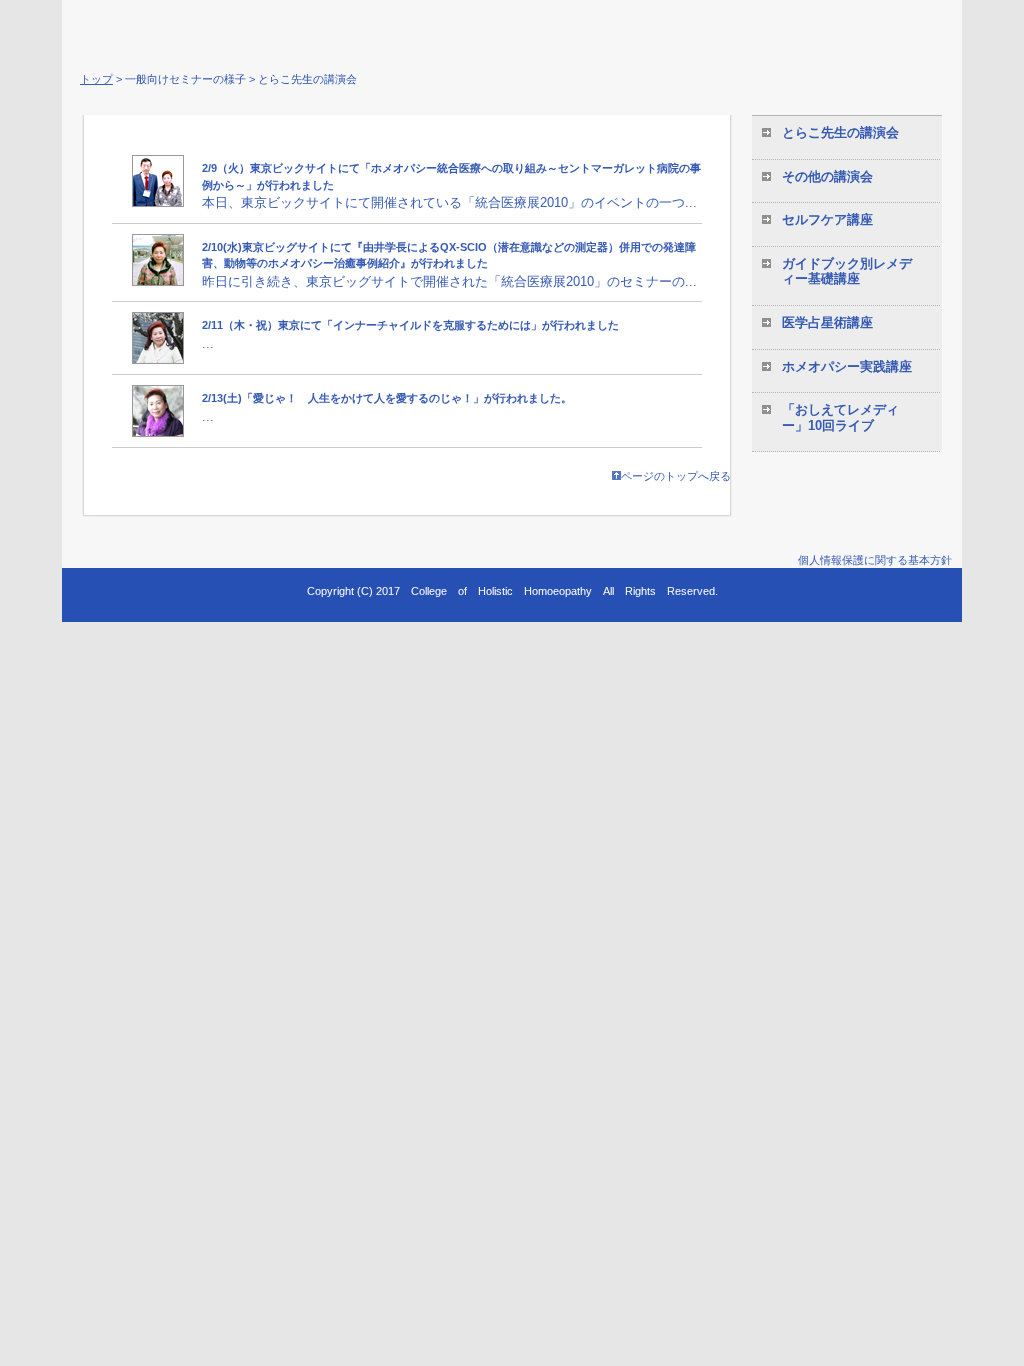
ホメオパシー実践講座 (847, 366)
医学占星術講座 (827, 322)
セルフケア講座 (827, 219)
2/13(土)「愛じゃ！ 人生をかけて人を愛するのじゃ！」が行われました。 (387, 398)
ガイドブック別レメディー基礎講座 (847, 271)
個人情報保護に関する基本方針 (875, 560)
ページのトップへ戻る (676, 476)
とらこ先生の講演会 (840, 132)
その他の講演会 (827, 176)
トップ (96, 79)
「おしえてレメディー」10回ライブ (840, 417)
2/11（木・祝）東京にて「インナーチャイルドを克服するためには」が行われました (410, 325)
